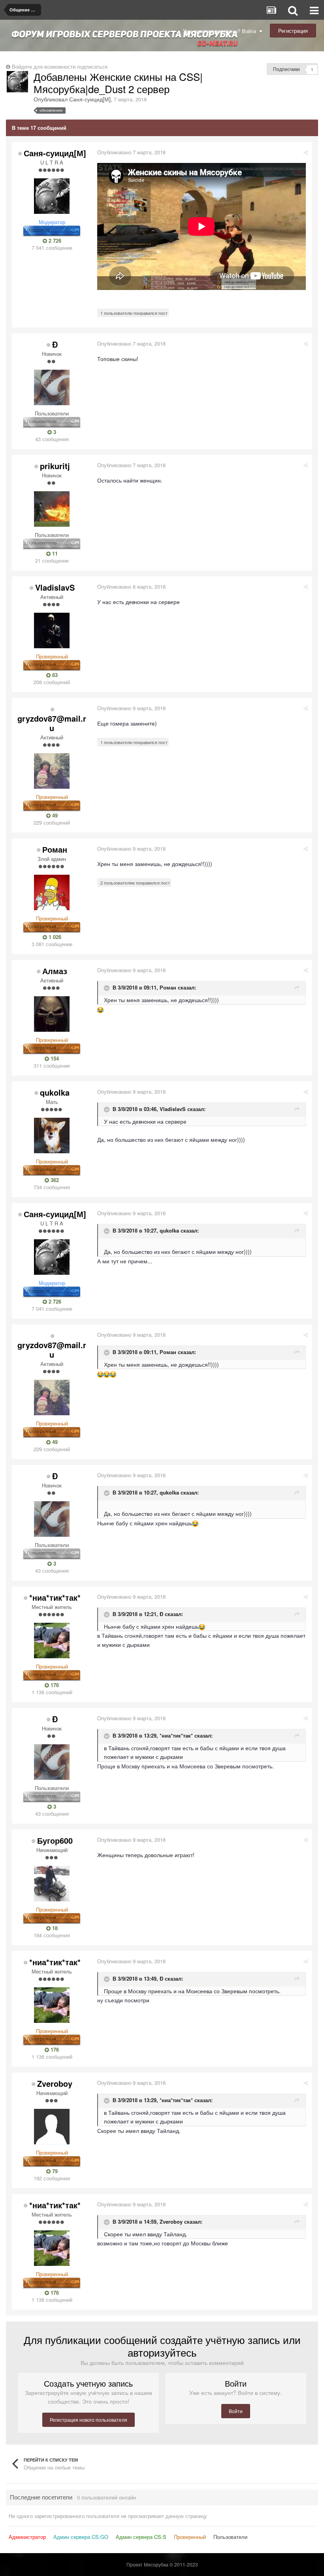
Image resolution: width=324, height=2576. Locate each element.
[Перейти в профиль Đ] (52, 387)
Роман (55, 849)
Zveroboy (55, 2083)
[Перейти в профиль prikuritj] (52, 509)
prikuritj (55, 466)
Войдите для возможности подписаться (60, 66)
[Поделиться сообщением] (306, 152)
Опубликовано (131, 152)
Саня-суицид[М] (90, 99)
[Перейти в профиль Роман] (52, 892)
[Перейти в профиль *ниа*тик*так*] (52, 1641)
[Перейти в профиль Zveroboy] (52, 2127)
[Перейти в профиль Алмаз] (52, 1014)
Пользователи (230, 2537)
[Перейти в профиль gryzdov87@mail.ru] (52, 771)
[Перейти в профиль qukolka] (52, 1136)
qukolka (55, 1092)
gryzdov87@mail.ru (52, 723)
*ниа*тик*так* (55, 1597)
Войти (236, 2411)
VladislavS (55, 587)
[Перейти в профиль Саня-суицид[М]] (17, 82)
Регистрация (293, 31)
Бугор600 (55, 1840)
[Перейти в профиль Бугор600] (52, 1884)
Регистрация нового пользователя (89, 2420)
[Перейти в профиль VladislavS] (52, 630)
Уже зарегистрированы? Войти (221, 31)
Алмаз (55, 971)
